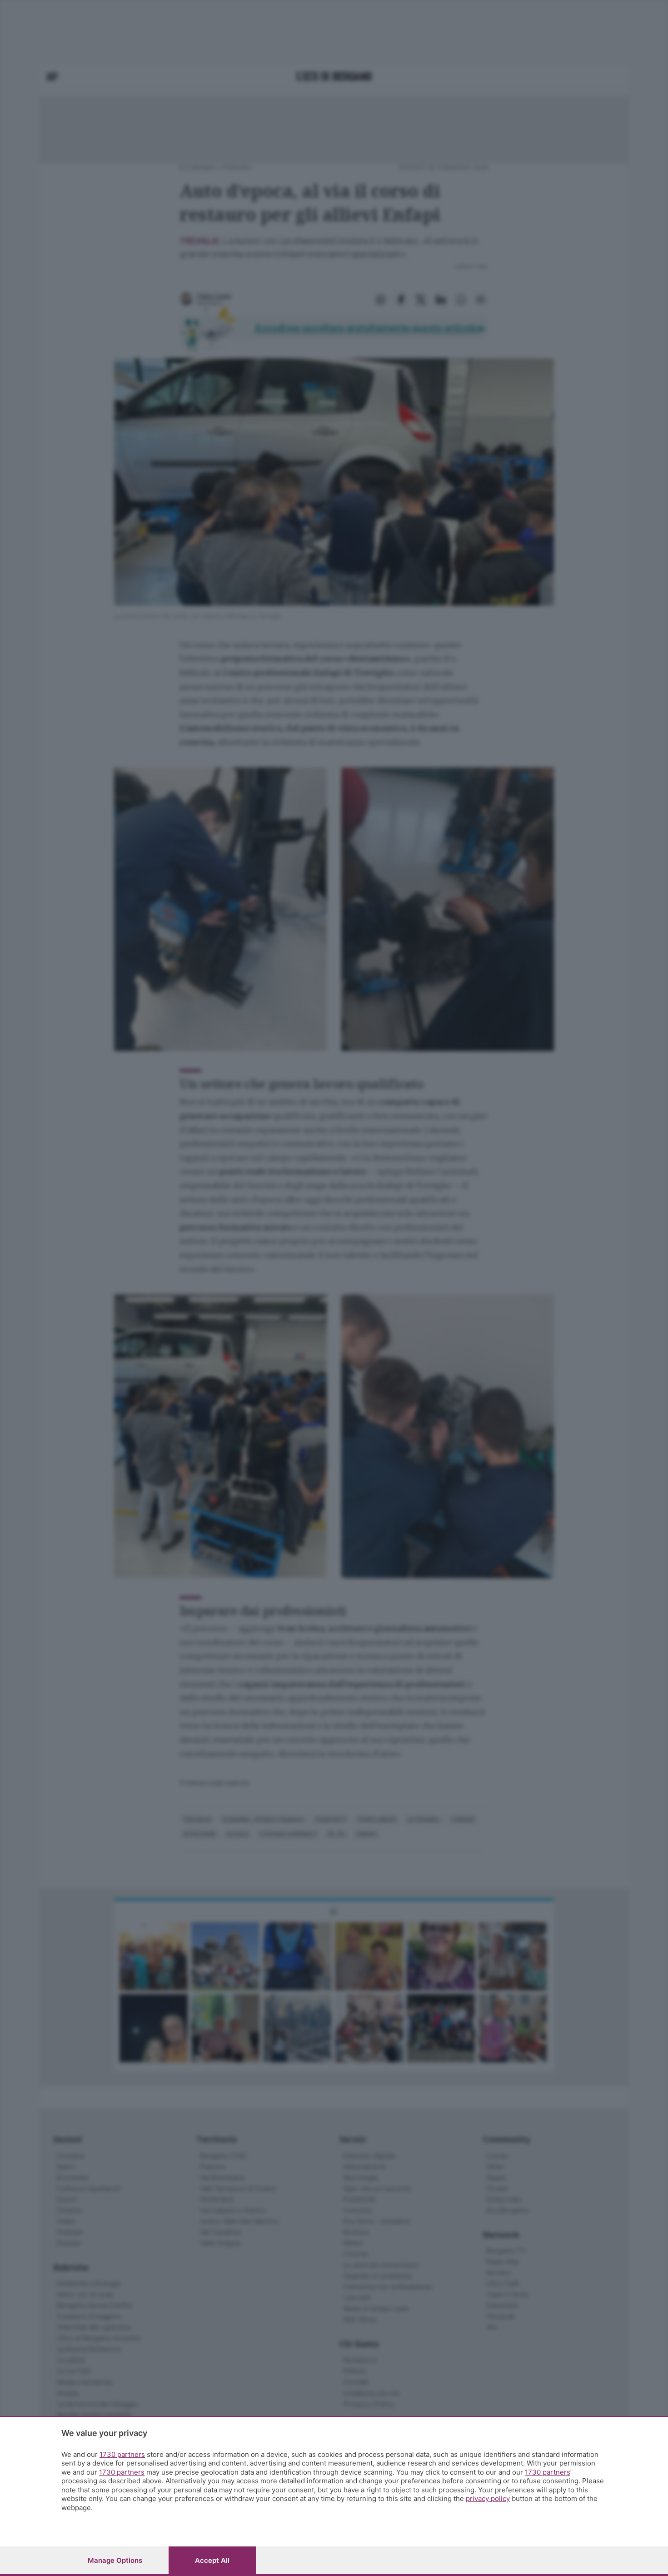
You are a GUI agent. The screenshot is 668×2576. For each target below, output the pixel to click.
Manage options (115, 2560)
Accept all (212, 2560)
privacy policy (488, 2498)
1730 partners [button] (122, 2454)
